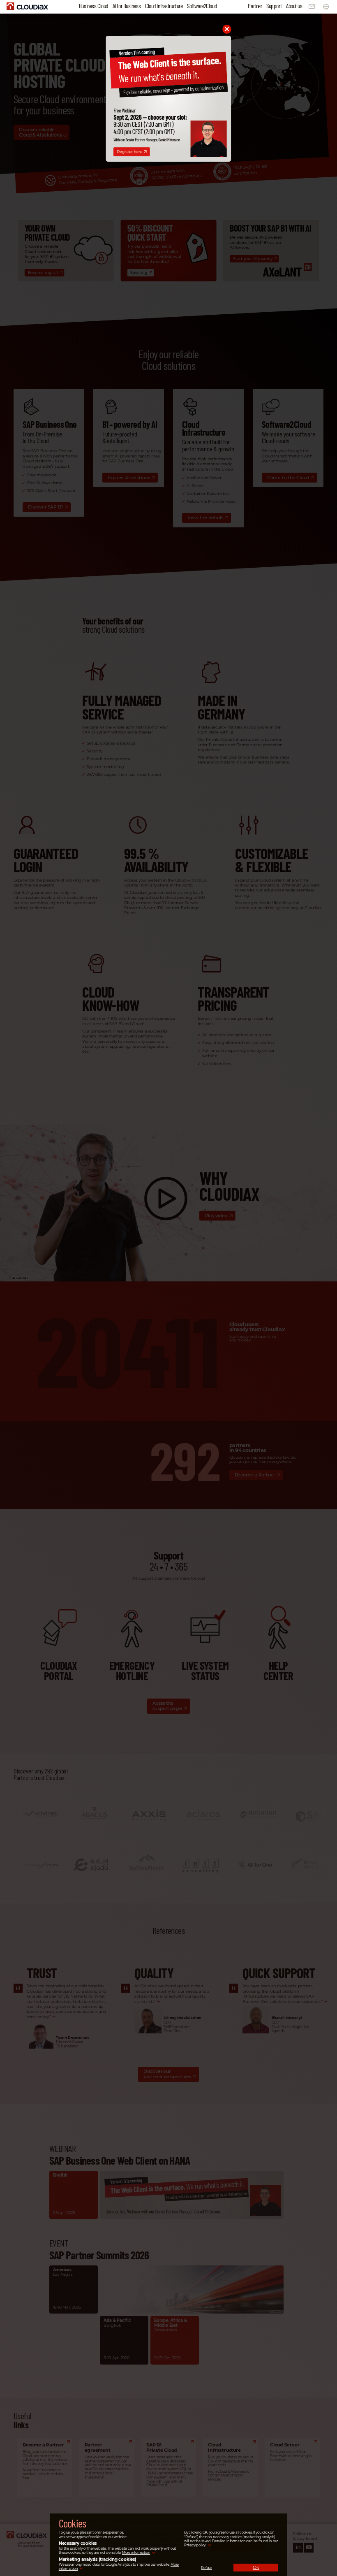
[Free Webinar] (168, 160)
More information (136, 2553)
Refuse (207, 2568)
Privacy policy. (195, 2545)
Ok (256, 2567)
